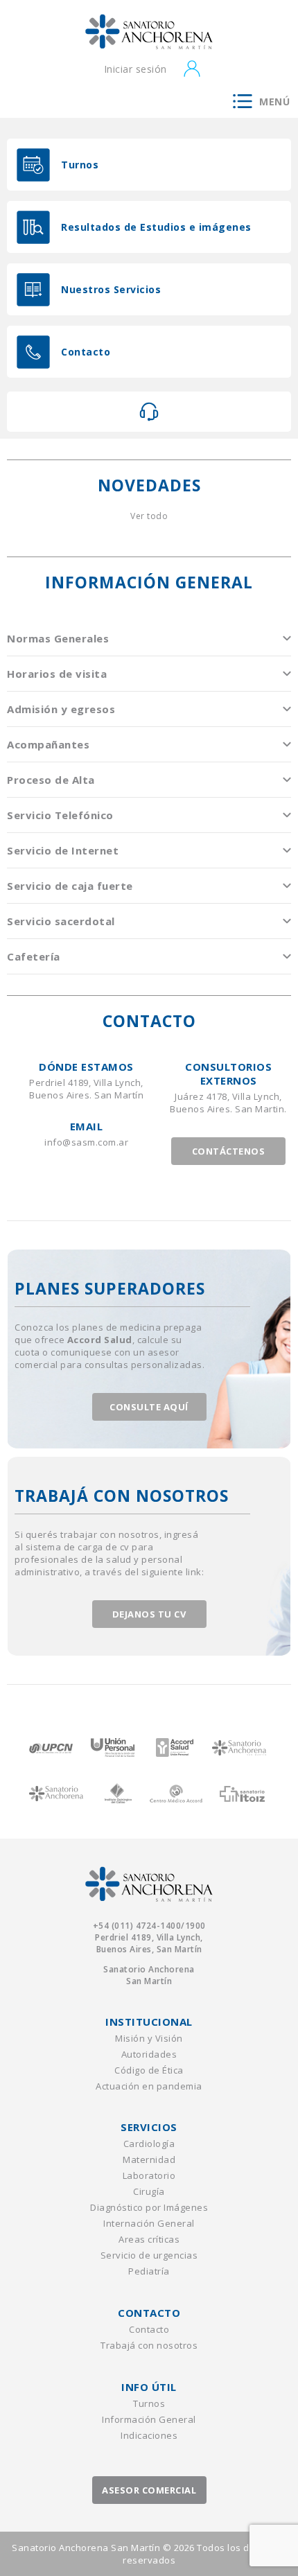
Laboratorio (149, 2175)
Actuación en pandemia (149, 2086)
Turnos (149, 2403)
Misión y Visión (149, 2038)
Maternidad (149, 2159)
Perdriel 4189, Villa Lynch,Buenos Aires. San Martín (86, 1089)
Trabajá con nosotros (149, 2345)
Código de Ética (149, 2070)
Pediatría (149, 2271)
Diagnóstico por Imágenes (149, 2207)
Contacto (149, 2329)
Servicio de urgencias (149, 2255)
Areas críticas (149, 2239)
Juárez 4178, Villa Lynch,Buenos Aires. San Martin (227, 1103)
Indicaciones (149, 2435)
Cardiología (149, 2144)
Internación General (149, 2223)
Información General (149, 2419)
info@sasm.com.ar (86, 1142)
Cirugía (149, 2191)
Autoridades (149, 2054)
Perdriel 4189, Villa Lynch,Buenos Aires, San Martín (149, 1943)
